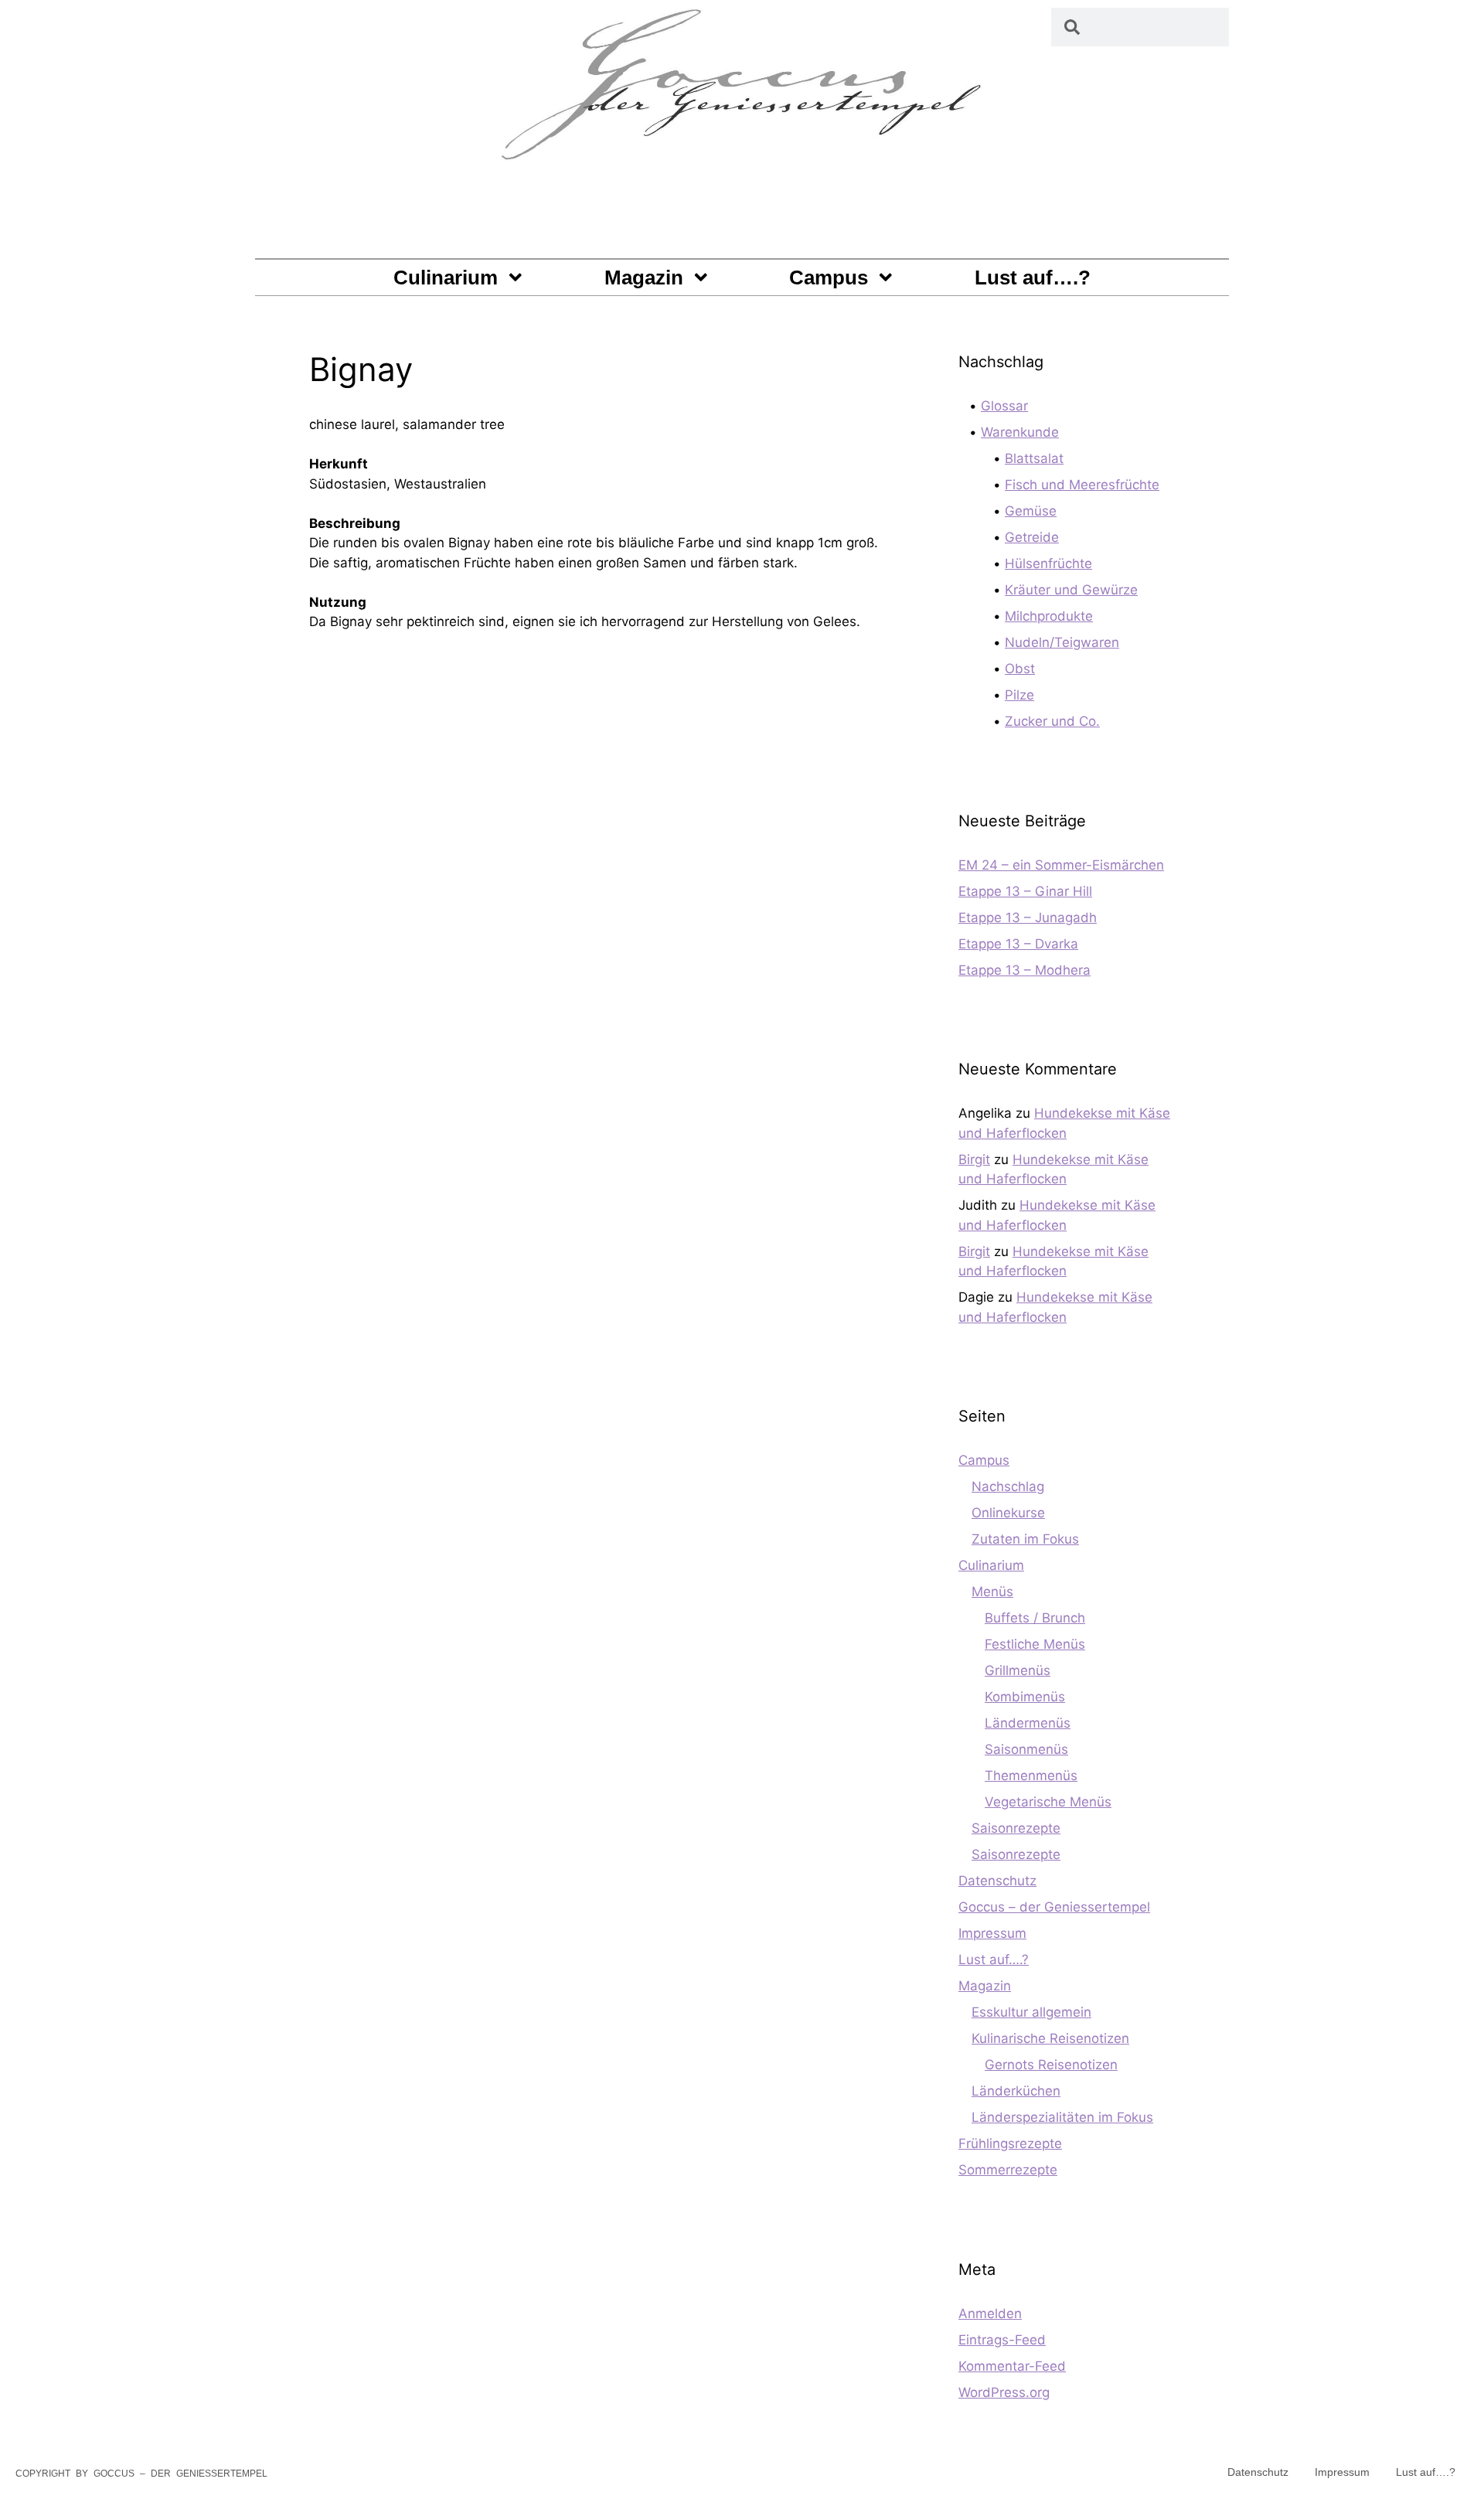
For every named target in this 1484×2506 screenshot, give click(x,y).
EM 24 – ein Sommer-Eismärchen (1061, 865)
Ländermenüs (1028, 1723)
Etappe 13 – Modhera (1025, 970)
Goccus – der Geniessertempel (1054, 1907)
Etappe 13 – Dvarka (1018, 944)
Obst (1020, 669)
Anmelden (990, 2314)
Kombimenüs (1025, 1697)
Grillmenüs (1018, 1670)
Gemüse (1031, 511)
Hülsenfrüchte (1048, 564)
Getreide (1032, 537)
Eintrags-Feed (1002, 2340)
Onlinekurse (1008, 1513)
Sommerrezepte (1008, 2170)
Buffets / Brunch (1035, 1618)
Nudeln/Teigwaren (1062, 642)
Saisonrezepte (1016, 1828)
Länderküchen (1016, 2091)
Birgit (974, 1159)
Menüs (992, 1592)
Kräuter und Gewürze (1071, 590)
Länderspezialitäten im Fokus (1062, 2117)
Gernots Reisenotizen (1051, 2065)
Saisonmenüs (1026, 1749)
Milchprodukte (1049, 616)
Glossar (1004, 406)
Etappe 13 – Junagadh (1028, 918)
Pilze (1019, 695)
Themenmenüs (1031, 1776)
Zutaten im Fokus (1025, 1539)
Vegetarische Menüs (1048, 1802)
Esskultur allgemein (1031, 2012)
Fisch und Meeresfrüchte (1082, 485)
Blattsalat (1034, 458)
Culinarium (446, 277)
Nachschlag (1008, 1486)
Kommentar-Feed (1012, 2366)
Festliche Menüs (1035, 1644)
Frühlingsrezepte (1010, 2143)
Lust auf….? (1033, 277)
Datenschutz (997, 1881)
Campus (829, 277)
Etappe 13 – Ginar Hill (1025, 891)
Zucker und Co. (1052, 721)
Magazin (644, 277)
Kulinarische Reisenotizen (1050, 2038)
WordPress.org (1004, 2392)
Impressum (992, 1933)
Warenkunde (1020, 432)
